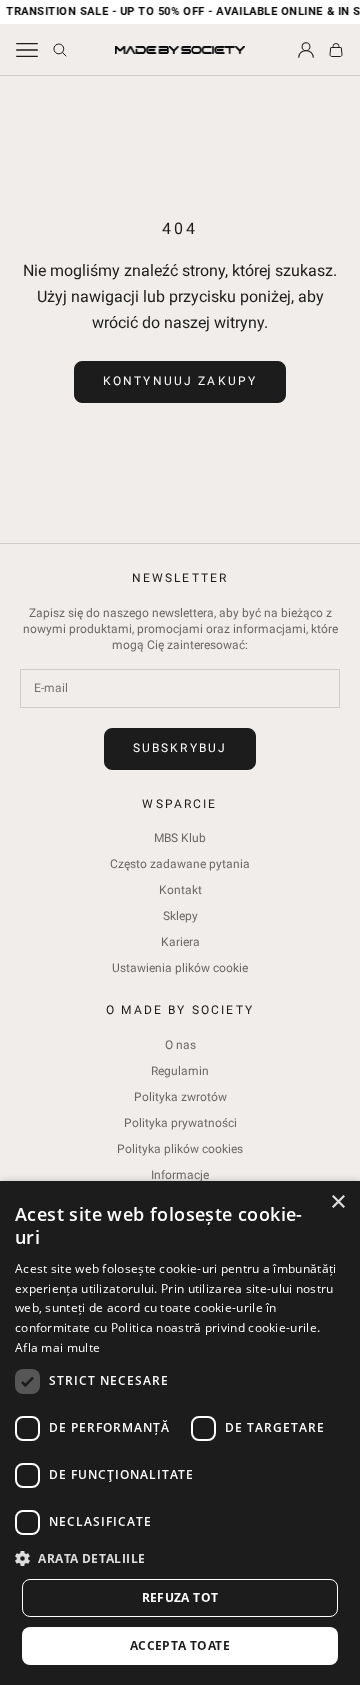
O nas (180, 1045)
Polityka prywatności (180, 1123)
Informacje (180, 1175)
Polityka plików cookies (180, 1149)
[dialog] (180, 1433)
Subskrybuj (180, 748)
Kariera (180, 942)
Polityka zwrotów (180, 1097)
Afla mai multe (57, 1347)
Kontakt (180, 890)
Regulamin (180, 1071)
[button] (180, 1558)
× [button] (337, 1202)
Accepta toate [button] (180, 1645)
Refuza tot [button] (180, 1597)
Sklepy (180, 916)
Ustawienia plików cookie (180, 968)
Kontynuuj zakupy (180, 381)
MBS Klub (180, 838)
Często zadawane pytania (180, 864)
